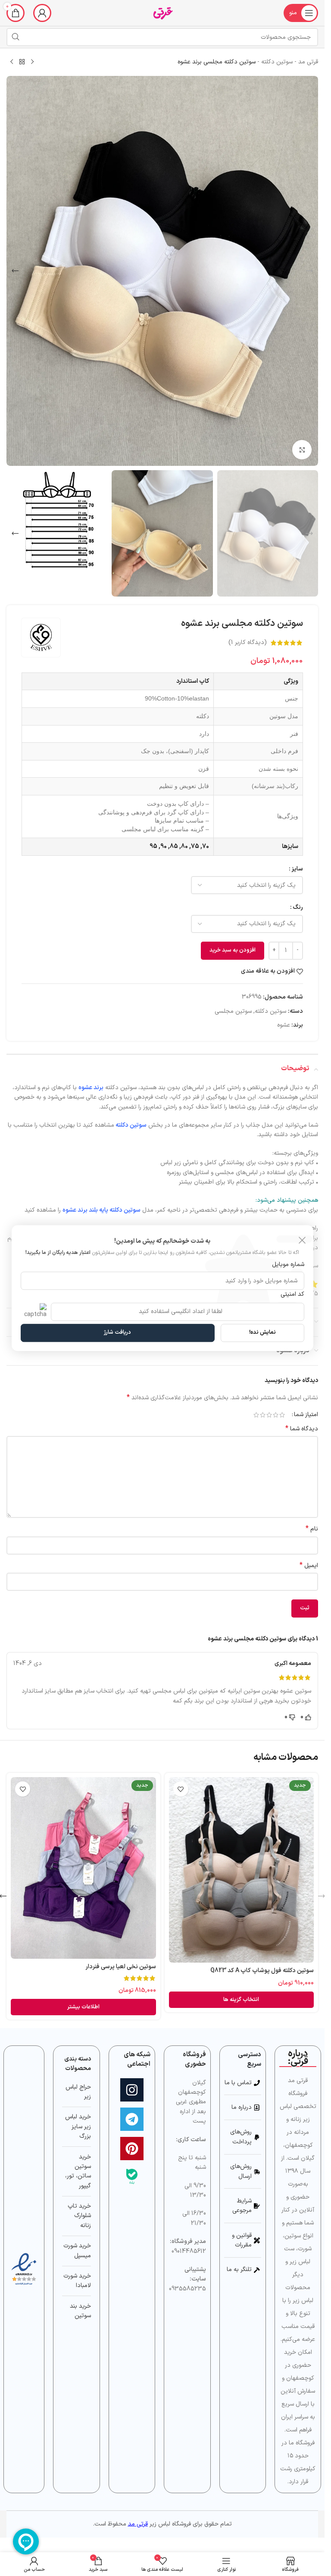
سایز (297, 869)
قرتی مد (308, 62)
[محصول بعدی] (12, 62)
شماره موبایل (288, 1264)
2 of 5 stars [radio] (276, 1415)
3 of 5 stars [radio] (269, 1415)
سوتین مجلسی (233, 1011)
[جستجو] (16, 37)
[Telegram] (132, 2119)
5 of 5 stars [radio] (256, 1415)
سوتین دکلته (277, 62)
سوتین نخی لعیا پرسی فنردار (121, 1967)
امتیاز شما (306, 1415)
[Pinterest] (132, 2149)
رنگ (298, 907)
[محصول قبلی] (32, 62)
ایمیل (309, 1566)
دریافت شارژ (117, 1332)
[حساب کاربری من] (42, 13)
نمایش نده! (262, 1332)
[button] (309, 271)
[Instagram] (132, 2090)
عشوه (284, 1025)
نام (312, 1529)
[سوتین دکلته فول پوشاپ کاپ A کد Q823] (242, 1870)
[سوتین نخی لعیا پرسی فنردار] (83, 1868)
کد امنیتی (292, 1294)
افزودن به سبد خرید (233, 950)
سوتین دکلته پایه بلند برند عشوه (101, 1210)
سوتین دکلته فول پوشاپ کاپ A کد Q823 (262, 1971)
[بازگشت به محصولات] (22, 62)
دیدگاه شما (302, 1429)
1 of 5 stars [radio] (282, 1415)
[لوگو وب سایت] (162, 13)
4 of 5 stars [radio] (263, 1415)
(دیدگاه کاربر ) (248, 642)
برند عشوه (91, 1088)
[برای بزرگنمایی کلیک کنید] (302, 450)
